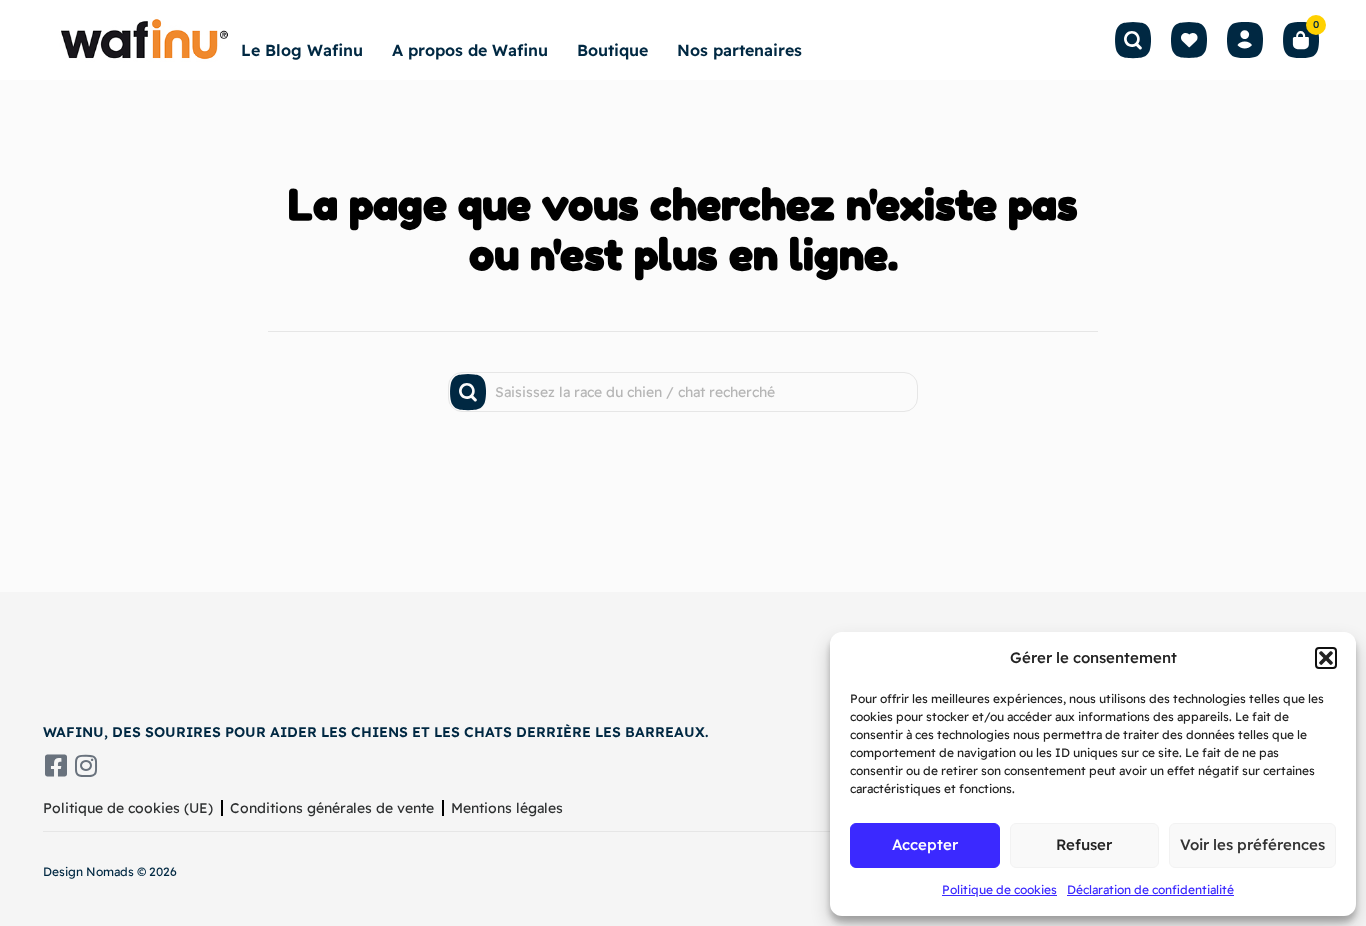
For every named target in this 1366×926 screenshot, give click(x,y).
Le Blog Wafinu (302, 50)
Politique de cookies (999, 889)
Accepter (925, 844)
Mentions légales (507, 808)
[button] (1326, 658)
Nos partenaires (739, 50)
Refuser (1084, 844)
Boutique (612, 50)
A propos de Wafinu (470, 50)
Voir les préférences (1252, 844)
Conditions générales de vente (332, 808)
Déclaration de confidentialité (1150, 889)
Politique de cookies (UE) (128, 808)
